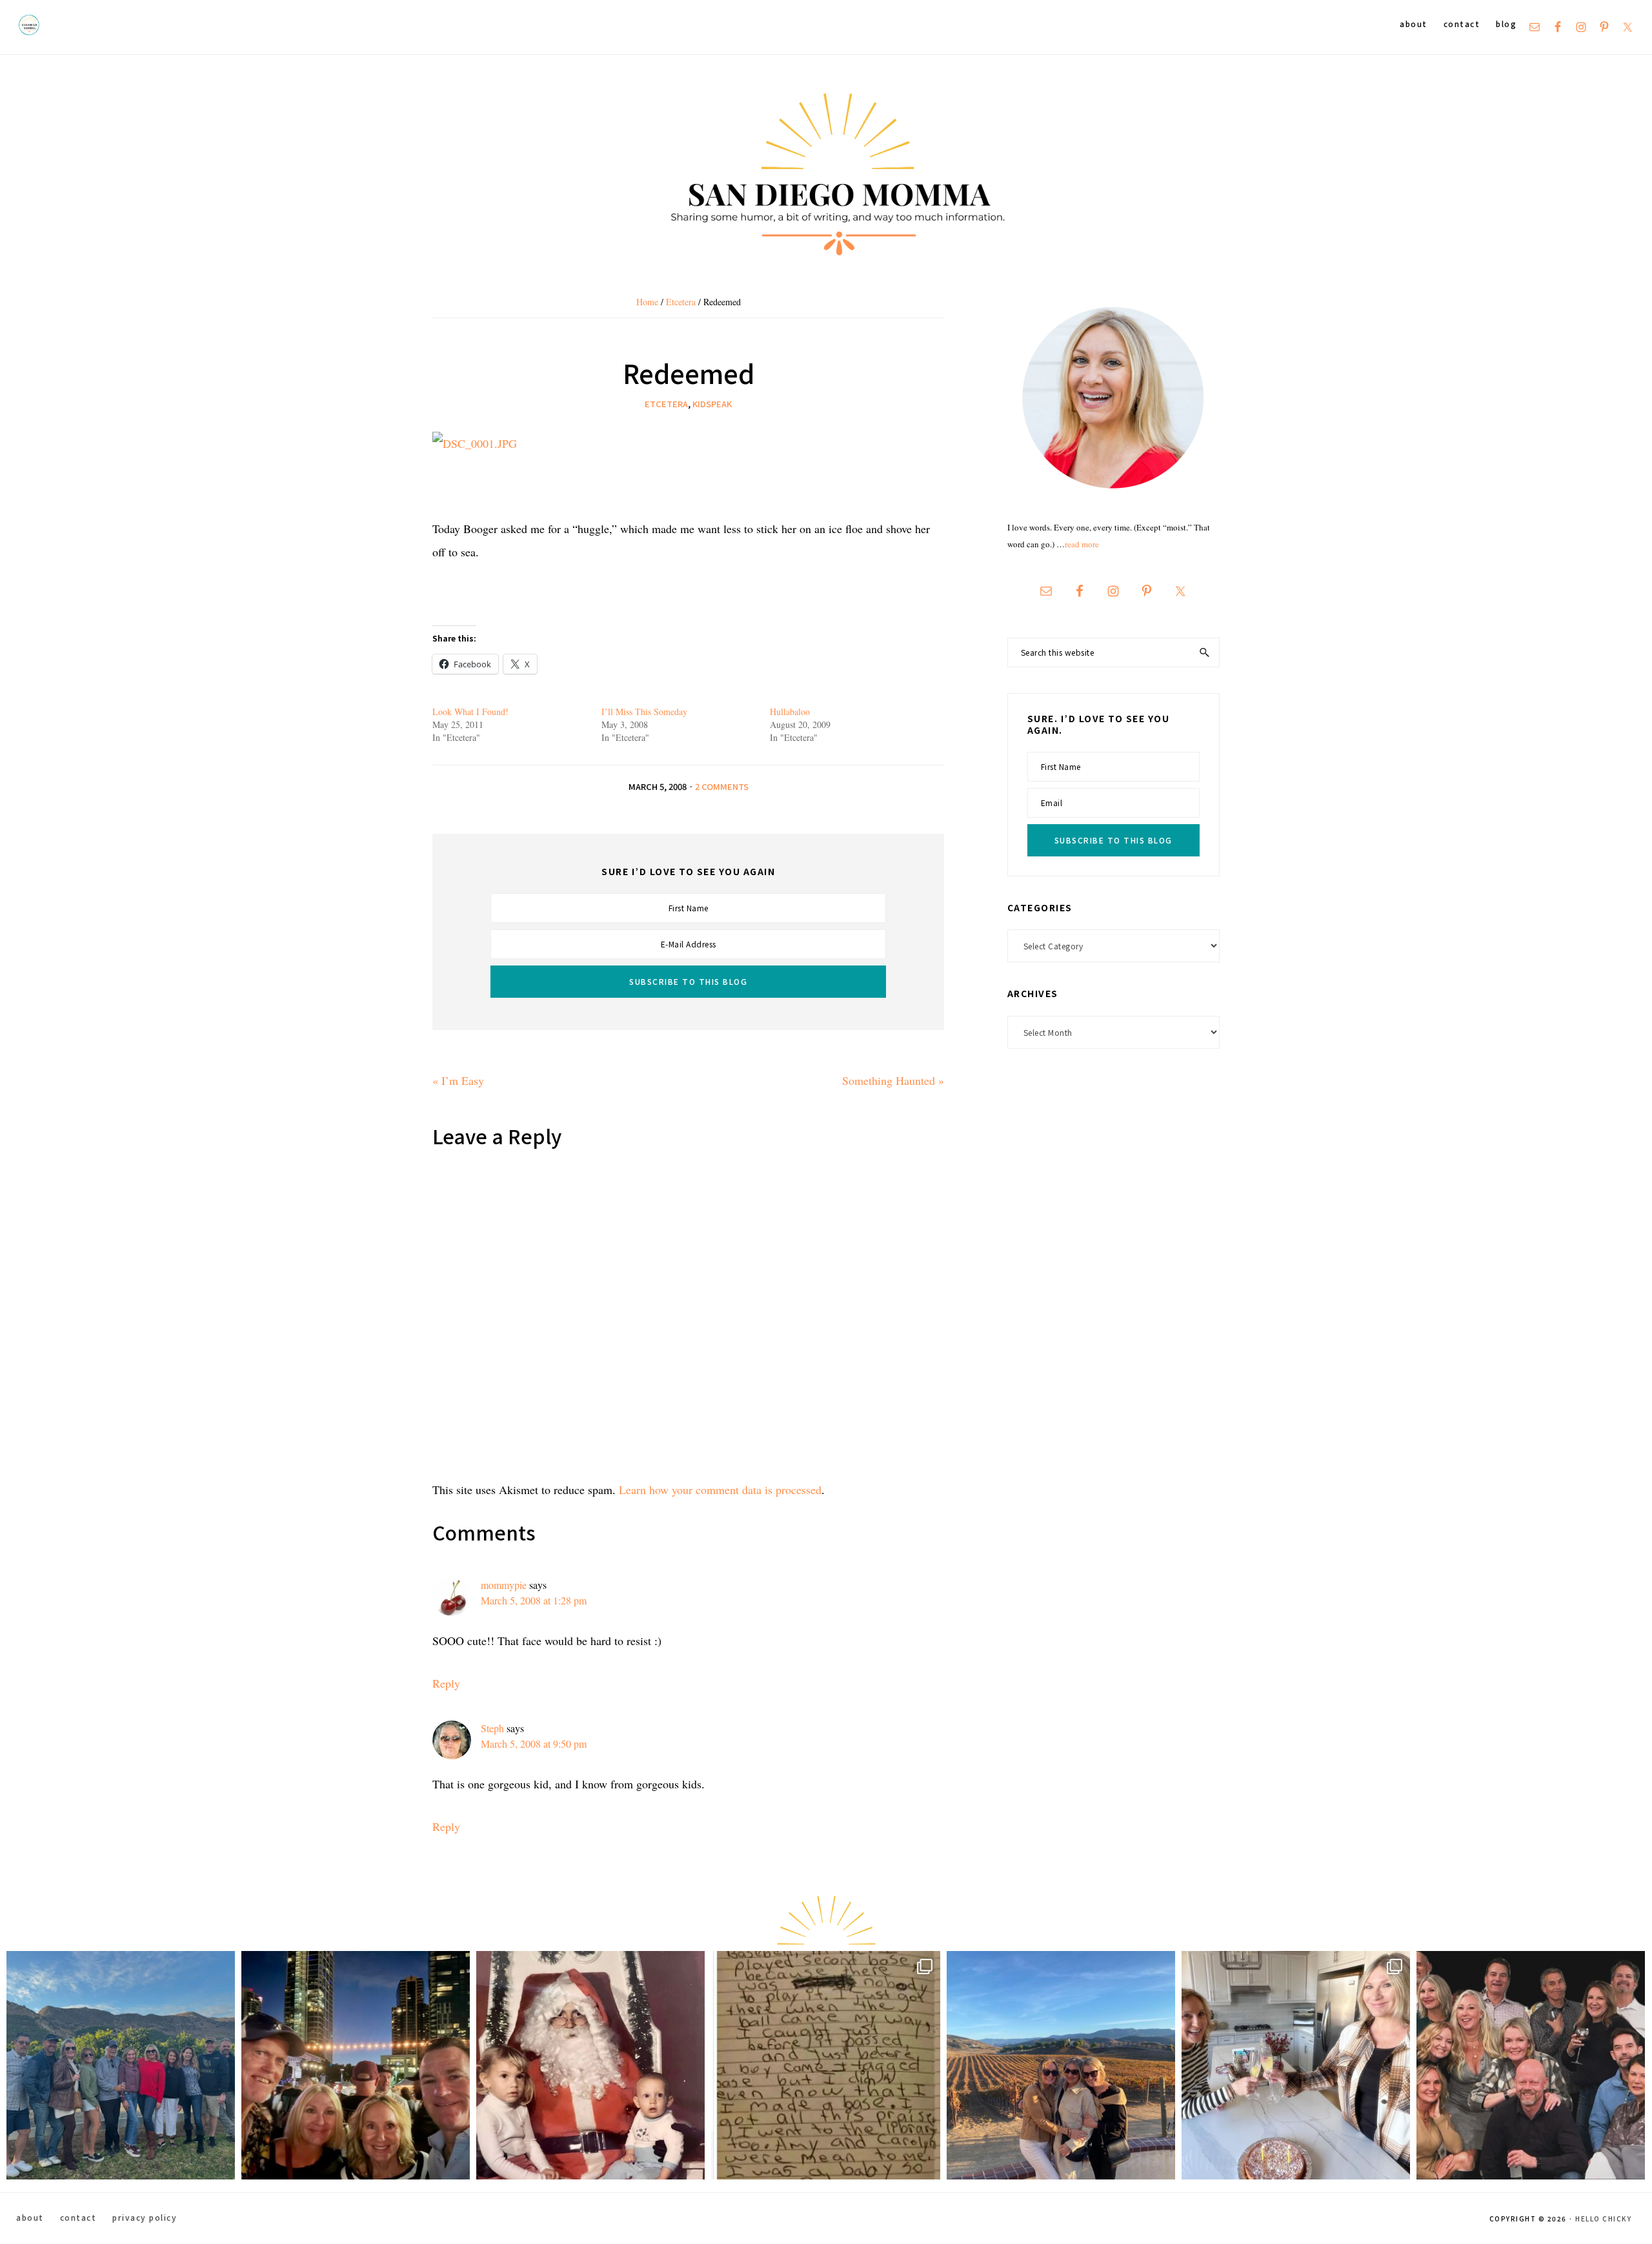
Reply (446, 1683)
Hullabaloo (790, 712)
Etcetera (666, 404)
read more (1082, 544)
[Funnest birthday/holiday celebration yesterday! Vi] (1296, 2065)
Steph (492, 1728)
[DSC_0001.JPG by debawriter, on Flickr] (475, 443)
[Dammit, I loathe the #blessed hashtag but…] (121, 2065)
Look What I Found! (470, 712)
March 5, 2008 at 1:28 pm (534, 1600)
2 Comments (722, 786)
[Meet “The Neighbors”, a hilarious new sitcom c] (1531, 2065)
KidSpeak (712, 404)
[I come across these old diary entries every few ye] (825, 2065)
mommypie (504, 1585)
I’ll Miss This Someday (644, 712)
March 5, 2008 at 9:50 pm (534, 1744)
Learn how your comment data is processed (720, 1490)
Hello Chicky (1603, 2219)
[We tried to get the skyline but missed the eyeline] (356, 2065)
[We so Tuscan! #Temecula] (1061, 2065)
